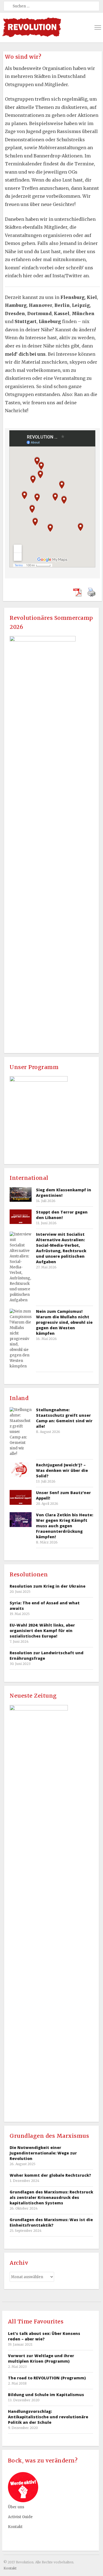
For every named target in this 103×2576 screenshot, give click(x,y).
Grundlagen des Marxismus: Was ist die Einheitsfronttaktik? (51, 2222)
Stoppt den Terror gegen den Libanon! (62, 1215)
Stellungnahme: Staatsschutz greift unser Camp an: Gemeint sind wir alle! (64, 1418)
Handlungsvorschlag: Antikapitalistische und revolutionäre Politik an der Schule (48, 2417)
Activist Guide (20, 2517)
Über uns (16, 2507)
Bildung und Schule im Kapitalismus (46, 2395)
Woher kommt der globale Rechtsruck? (50, 2175)
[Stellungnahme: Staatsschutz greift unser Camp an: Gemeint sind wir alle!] (21, 1432)
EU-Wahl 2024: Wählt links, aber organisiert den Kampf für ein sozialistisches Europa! (42, 1631)
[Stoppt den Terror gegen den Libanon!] (21, 1217)
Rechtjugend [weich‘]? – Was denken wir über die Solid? (62, 1470)
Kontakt (15, 2527)
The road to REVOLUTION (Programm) (47, 2378)
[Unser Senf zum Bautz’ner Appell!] (21, 1497)
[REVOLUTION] (32, 27)
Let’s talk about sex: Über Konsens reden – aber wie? (44, 2336)
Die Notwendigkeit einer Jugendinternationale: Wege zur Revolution (43, 2153)
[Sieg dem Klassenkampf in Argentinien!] (21, 1194)
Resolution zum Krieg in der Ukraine (48, 1586)
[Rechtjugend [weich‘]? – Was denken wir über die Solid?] (21, 1470)
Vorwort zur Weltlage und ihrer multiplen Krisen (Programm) (41, 2358)
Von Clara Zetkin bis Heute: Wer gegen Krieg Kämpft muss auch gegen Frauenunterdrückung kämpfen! (65, 1526)
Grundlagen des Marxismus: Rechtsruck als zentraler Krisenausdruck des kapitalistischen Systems (51, 2197)
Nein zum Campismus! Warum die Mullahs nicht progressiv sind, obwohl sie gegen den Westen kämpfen (64, 1322)
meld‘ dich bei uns (25, 354)
